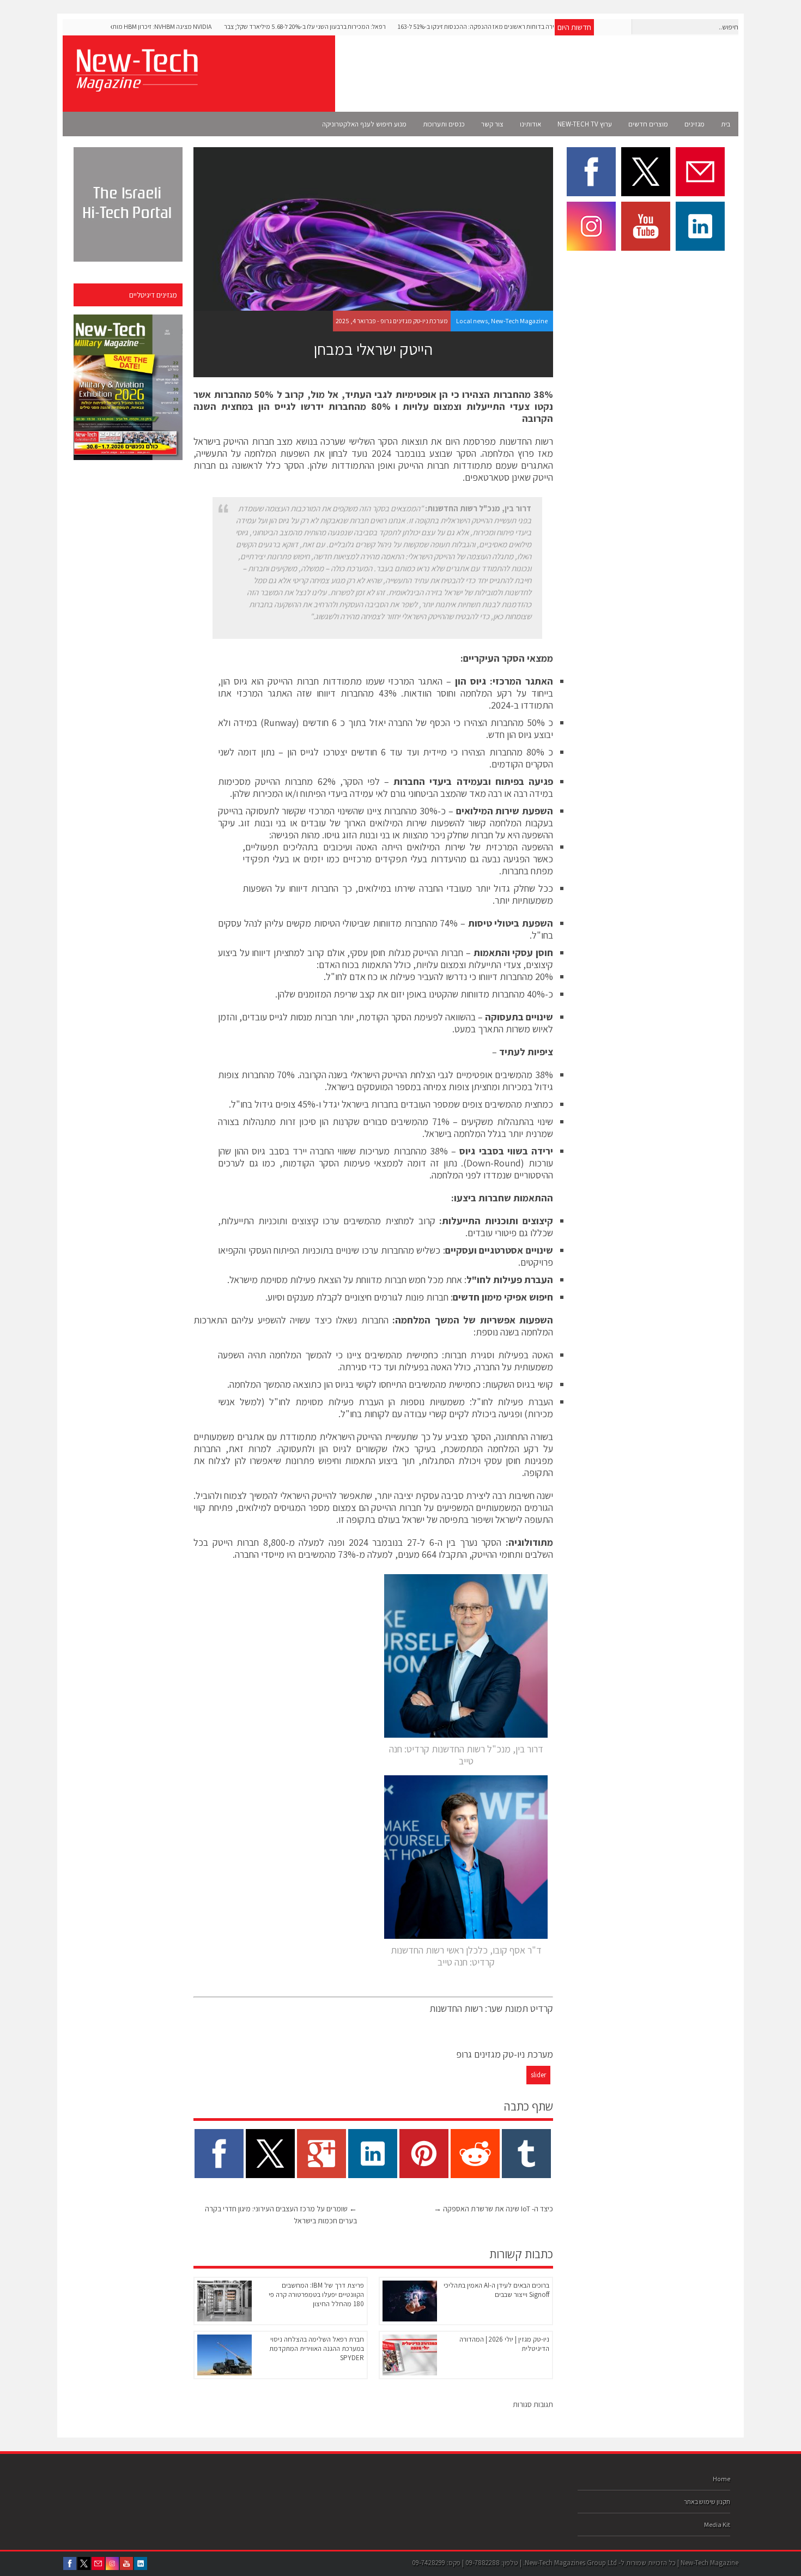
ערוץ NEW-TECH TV (585, 124)
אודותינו (530, 124)
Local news (472, 321)
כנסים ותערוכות (444, 124)
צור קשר (492, 124)
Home (721, 2479)
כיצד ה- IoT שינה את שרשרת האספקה (493, 2209)
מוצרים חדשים (648, 124)
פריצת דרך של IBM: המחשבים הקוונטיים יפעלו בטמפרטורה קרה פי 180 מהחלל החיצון (316, 2294)
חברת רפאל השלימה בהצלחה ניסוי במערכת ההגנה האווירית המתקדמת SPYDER (317, 2348)
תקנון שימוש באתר (707, 2502)
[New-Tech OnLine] (136, 86)
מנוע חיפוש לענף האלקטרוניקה (364, 124)
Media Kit (717, 2524)
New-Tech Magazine (519, 321)
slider (538, 2075)
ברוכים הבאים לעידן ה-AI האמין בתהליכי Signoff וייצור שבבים (496, 2290)
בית (726, 124)
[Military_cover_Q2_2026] (128, 387)
